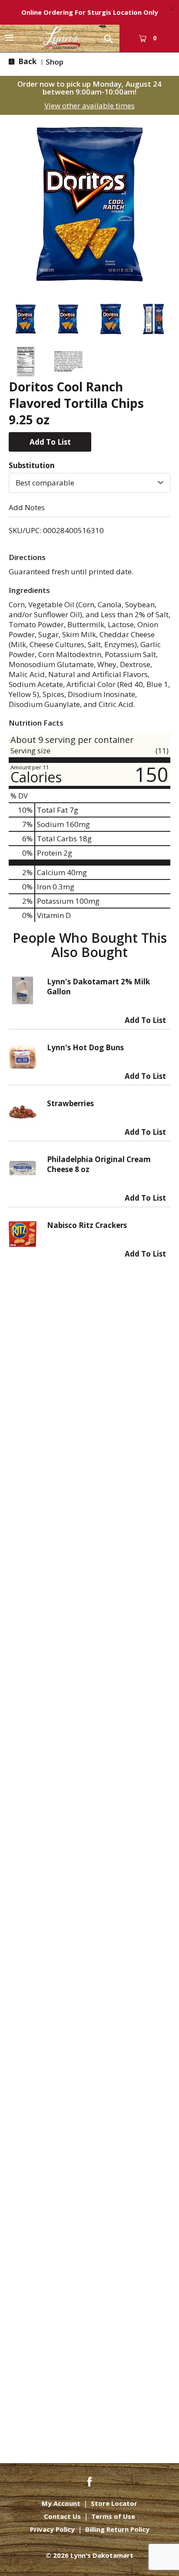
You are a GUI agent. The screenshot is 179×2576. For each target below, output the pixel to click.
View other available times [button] (89, 106)
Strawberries (70, 1103)
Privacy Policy (52, 2529)
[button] (26, 319)
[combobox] (89, 483)
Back (27, 61)
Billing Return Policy (117, 2529)
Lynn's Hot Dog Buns (85, 1047)
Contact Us (62, 2516)
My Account (61, 2503)
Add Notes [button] (27, 507)
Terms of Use (113, 2516)
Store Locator (114, 2503)
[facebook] (89, 2481)
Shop (55, 62)
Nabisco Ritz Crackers (87, 1225)
